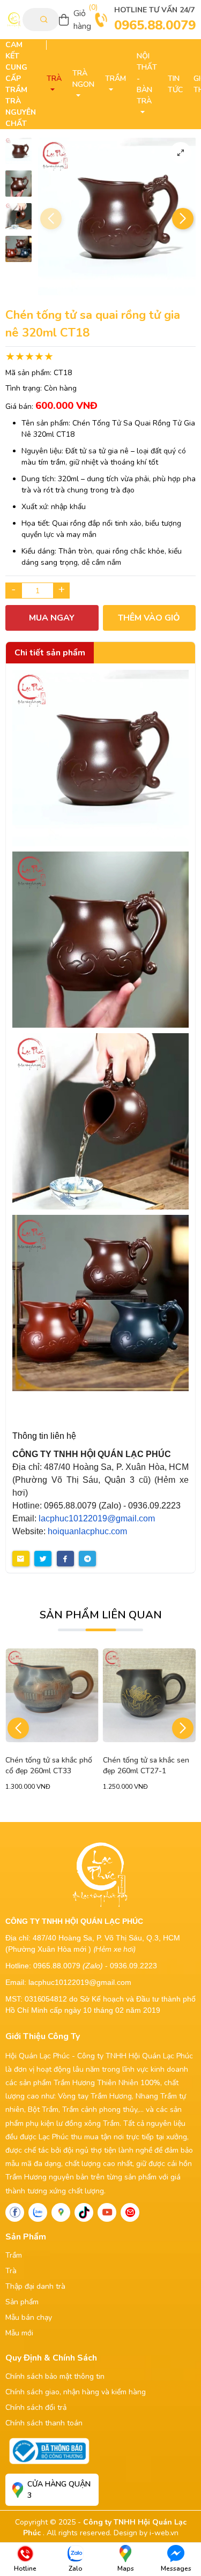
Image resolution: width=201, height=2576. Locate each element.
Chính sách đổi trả (36, 2407)
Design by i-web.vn (146, 2533)
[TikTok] (84, 2212)
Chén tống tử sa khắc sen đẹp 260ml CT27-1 (146, 1765)
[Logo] (14, 20)
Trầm (14, 2255)
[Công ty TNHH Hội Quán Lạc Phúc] (100, 758)
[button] (183, 219)
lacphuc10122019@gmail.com (97, 1518)
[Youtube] (107, 2212)
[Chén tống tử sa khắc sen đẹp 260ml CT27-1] (150, 1695)
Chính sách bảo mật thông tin (55, 2376)
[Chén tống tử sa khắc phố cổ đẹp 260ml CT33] (52, 1695)
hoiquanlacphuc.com (87, 1531)
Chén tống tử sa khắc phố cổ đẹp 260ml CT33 (49, 1765)
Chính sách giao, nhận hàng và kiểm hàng (76, 2392)
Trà (11, 2271)
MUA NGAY (52, 618)
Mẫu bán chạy (29, 2317)
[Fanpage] (15, 2212)
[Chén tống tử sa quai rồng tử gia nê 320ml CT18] (18, 151)
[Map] (61, 2212)
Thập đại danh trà (35, 2286)
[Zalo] (38, 2212)
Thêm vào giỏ (149, 618)
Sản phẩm (22, 2302)
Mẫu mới (19, 2333)
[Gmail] (130, 2212)
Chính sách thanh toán (44, 2423)
